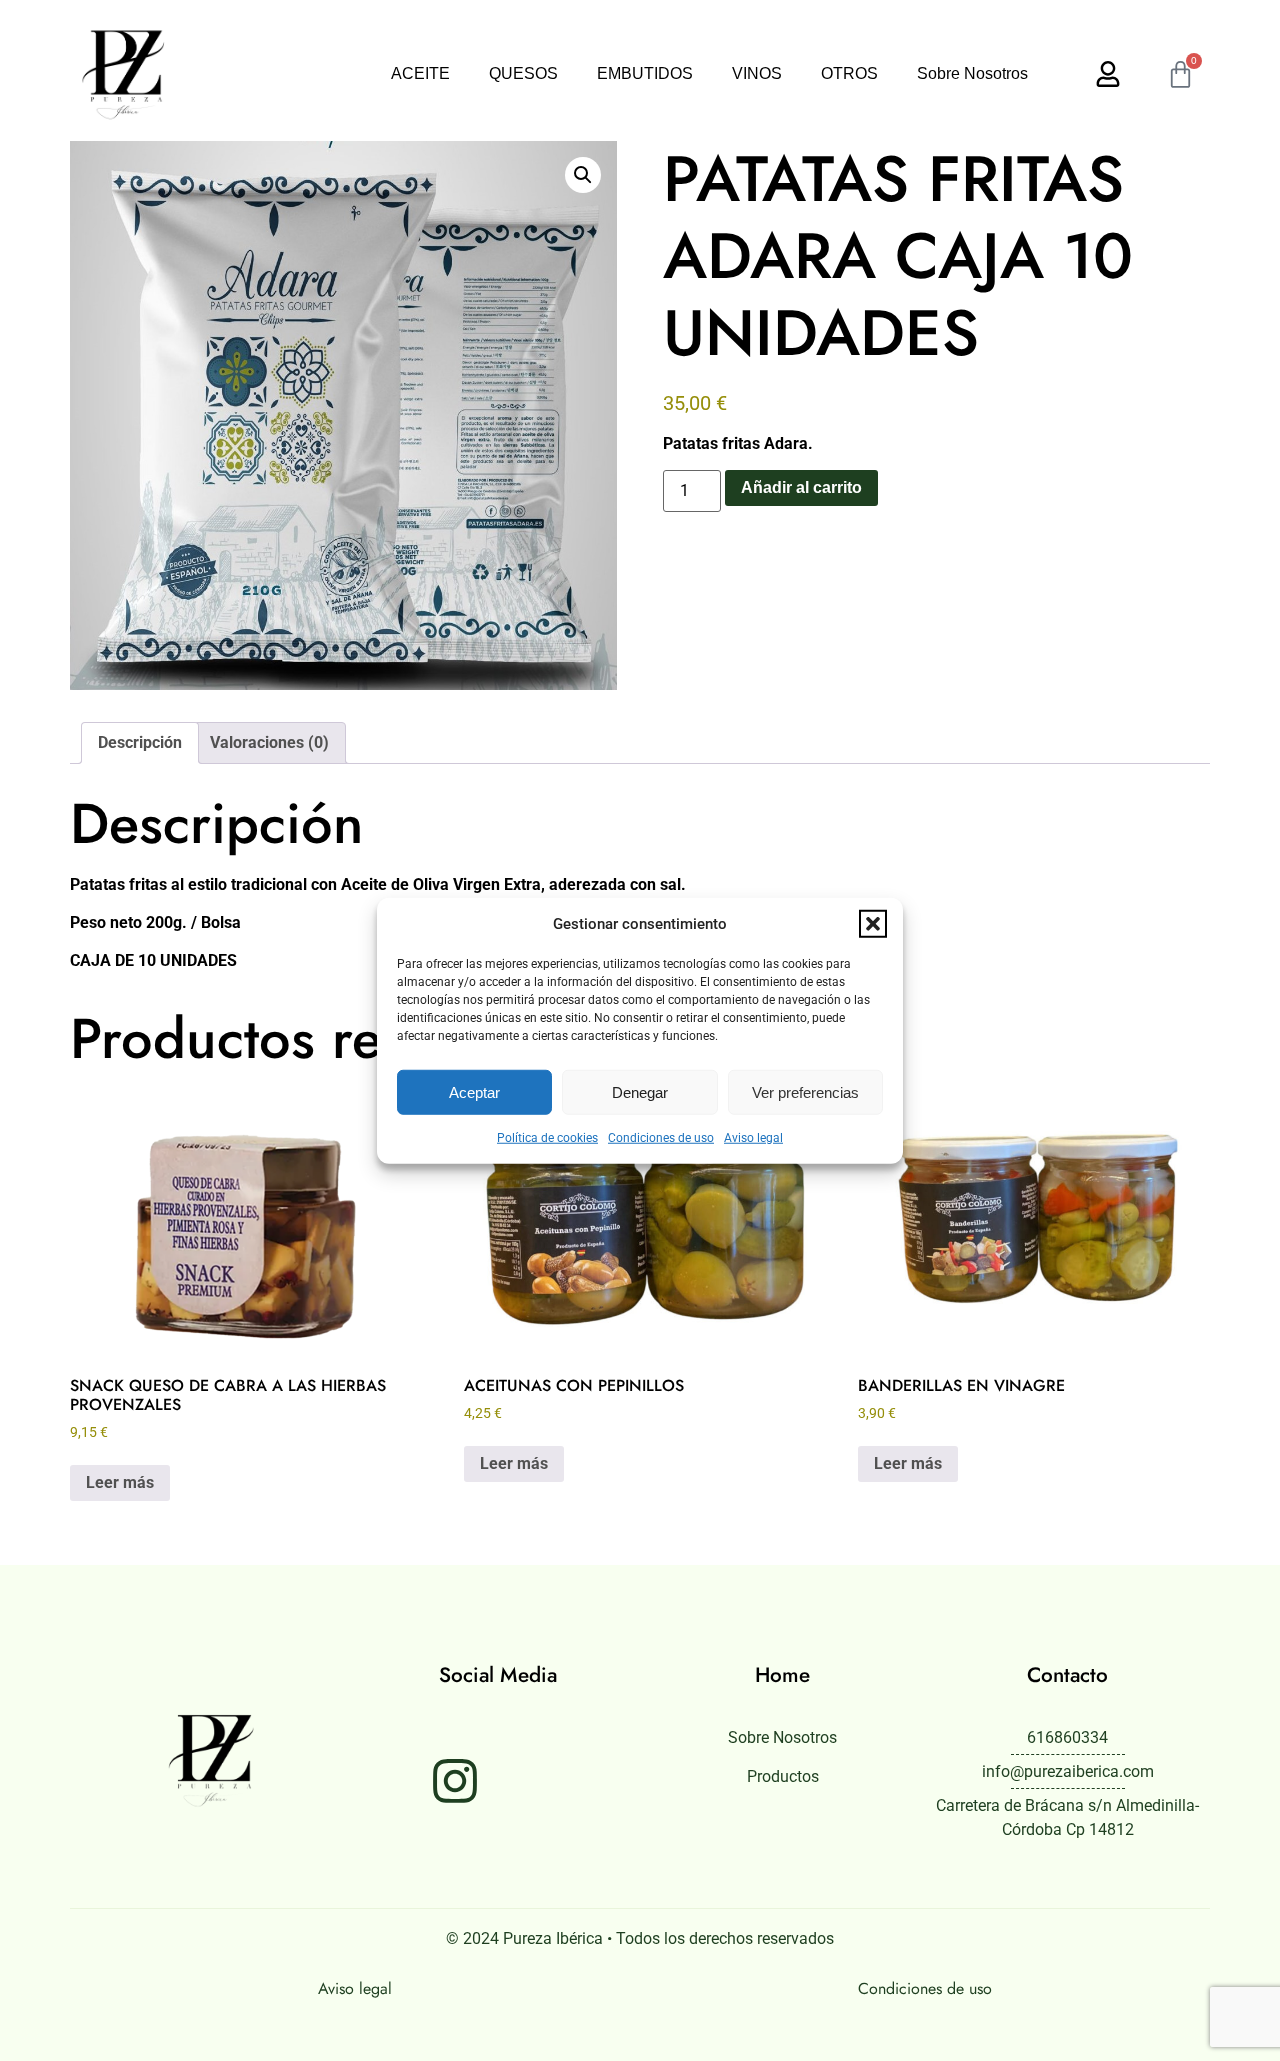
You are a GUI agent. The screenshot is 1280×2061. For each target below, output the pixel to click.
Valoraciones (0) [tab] (269, 742)
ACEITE (420, 73)
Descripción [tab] (140, 742)
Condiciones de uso (661, 1138)
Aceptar (474, 1091)
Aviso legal (753, 1138)
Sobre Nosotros (972, 73)
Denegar (640, 1091)
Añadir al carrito (801, 487)
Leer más (120, 1482)
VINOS (757, 73)
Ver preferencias (805, 1091)
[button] (873, 924)
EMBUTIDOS (645, 73)
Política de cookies (547, 1138)
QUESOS (523, 73)
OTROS (849, 73)
